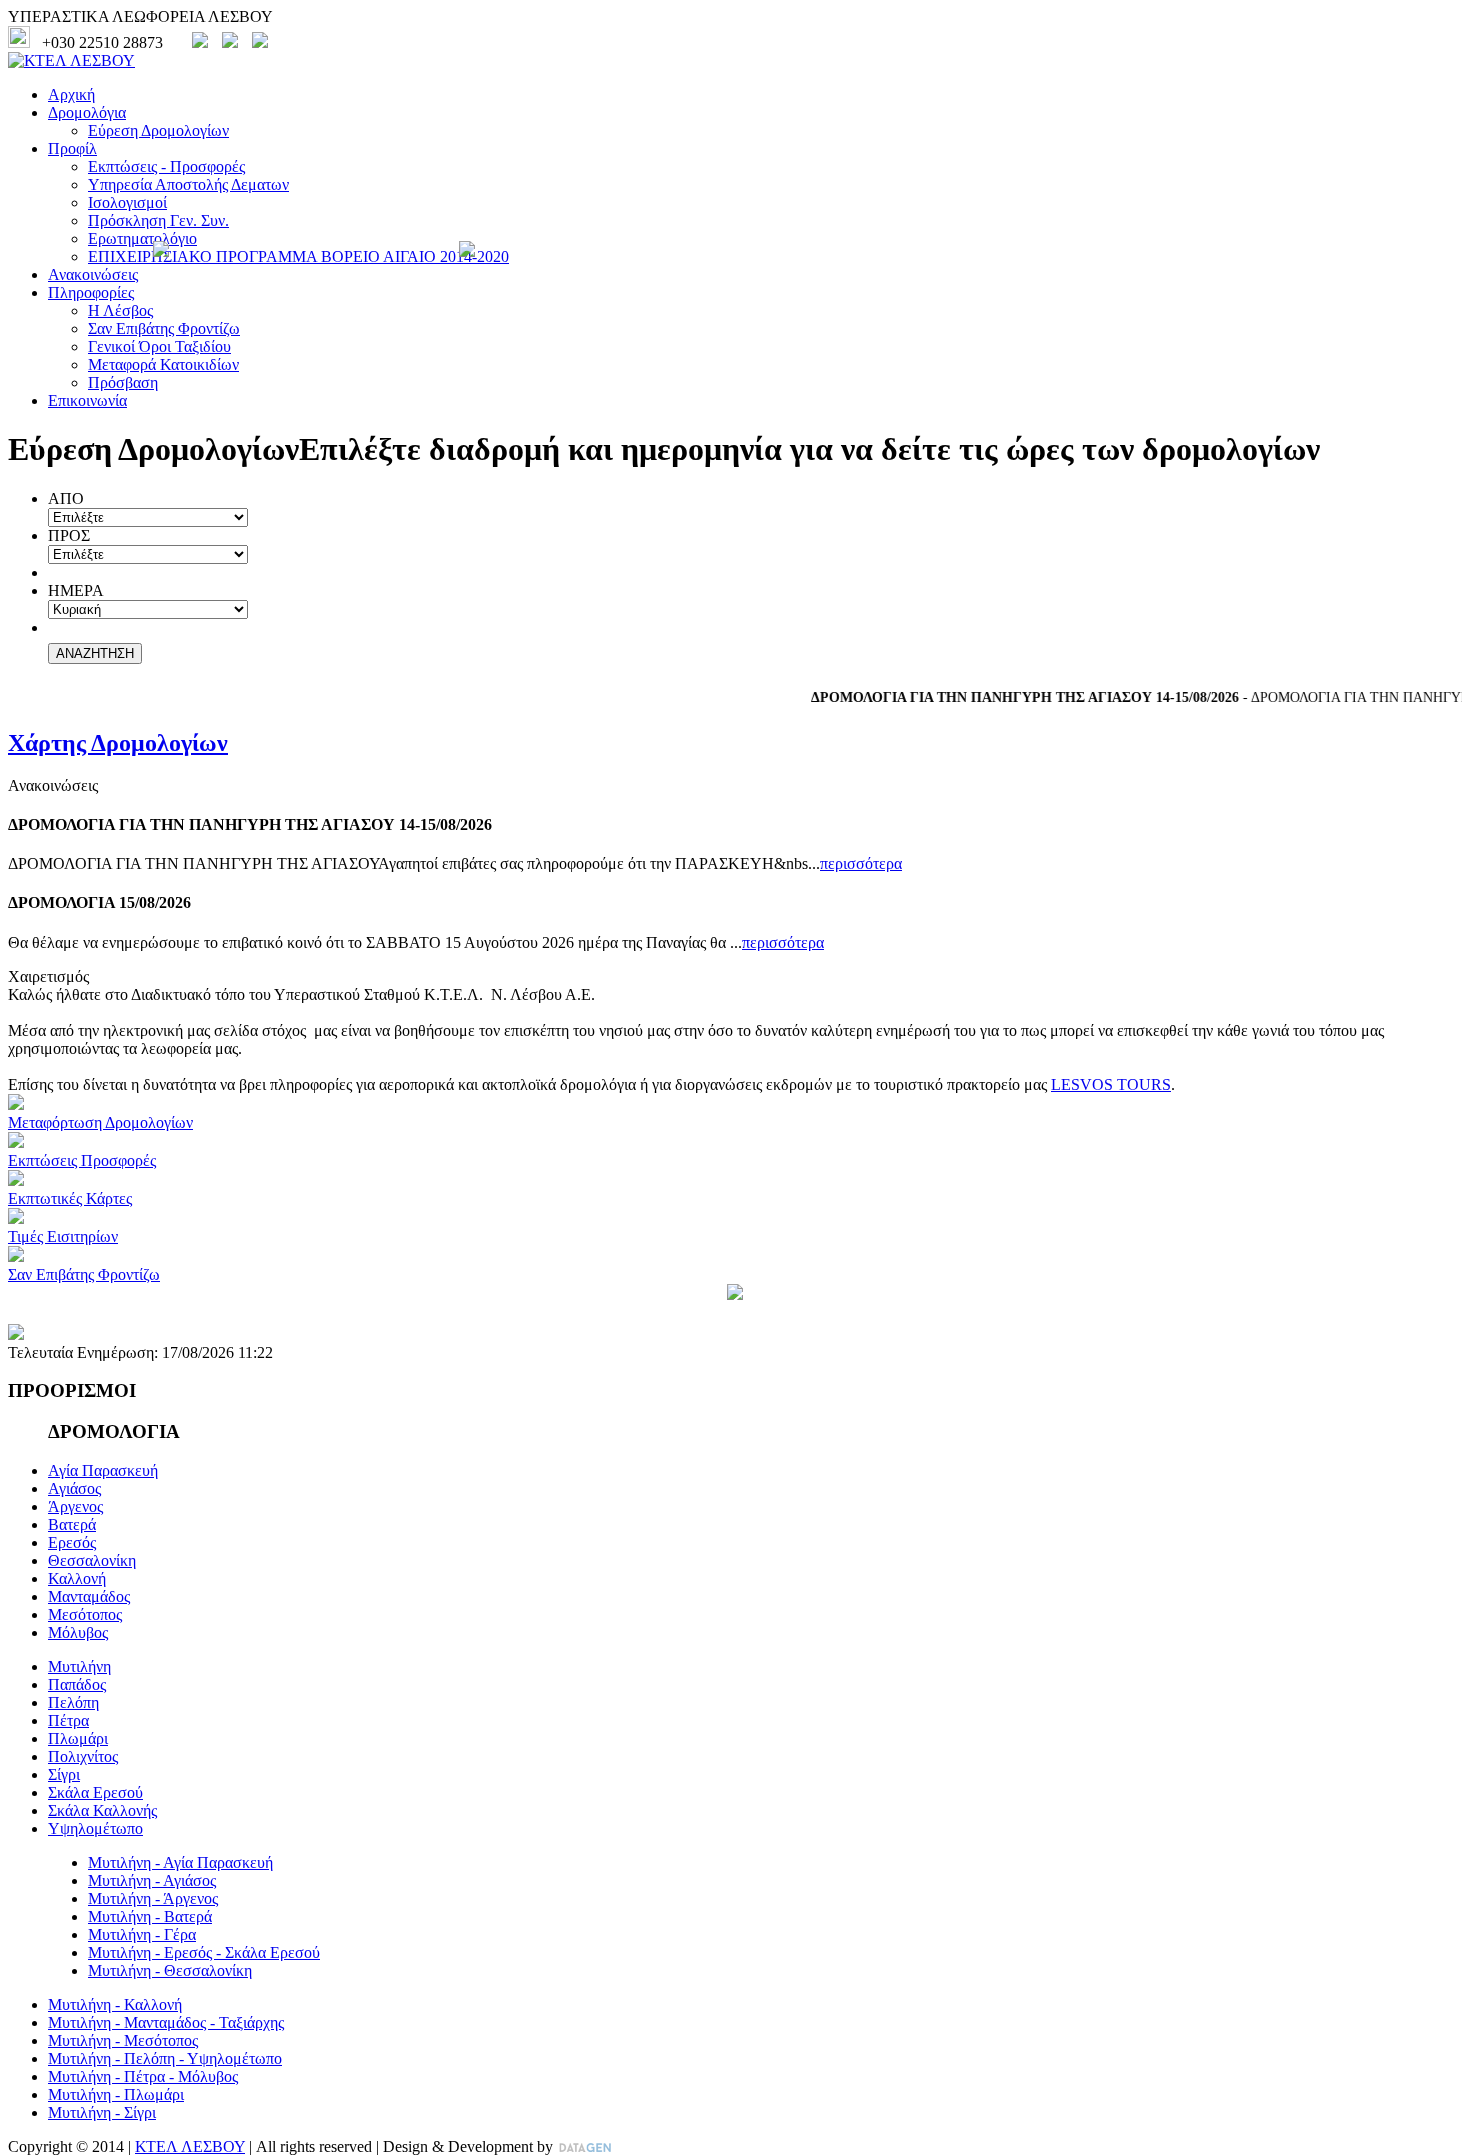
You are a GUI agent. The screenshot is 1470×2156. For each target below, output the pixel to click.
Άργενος (75, 1506)
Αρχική (71, 94)
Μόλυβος (78, 1632)
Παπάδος (77, 1684)
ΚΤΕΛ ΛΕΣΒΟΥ (190, 2146)
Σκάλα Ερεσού (95, 1792)
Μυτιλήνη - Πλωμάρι (116, 2094)
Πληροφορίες (91, 292)
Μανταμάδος (89, 1596)
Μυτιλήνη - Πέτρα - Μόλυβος (143, 2076)
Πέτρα (68, 1720)
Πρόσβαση (123, 382)
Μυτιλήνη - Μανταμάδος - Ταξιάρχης (166, 2022)
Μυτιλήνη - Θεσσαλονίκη (170, 1970)
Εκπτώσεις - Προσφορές (166, 166)
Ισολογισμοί (127, 202)
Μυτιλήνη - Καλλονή (115, 2004)
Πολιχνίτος (83, 1756)
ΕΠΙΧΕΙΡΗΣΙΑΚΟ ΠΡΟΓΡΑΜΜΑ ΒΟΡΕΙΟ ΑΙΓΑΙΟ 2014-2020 (298, 256)
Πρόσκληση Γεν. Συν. (158, 220)
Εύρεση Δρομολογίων (158, 130)
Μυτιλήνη (79, 1666)
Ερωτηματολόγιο (142, 238)
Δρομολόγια (87, 112)
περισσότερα (861, 863)
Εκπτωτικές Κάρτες (70, 1198)
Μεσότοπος (85, 1614)
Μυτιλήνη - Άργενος (153, 1898)
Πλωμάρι (78, 1738)
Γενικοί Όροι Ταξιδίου (159, 346)
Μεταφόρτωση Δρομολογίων (100, 1122)
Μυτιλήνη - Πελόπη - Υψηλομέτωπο (165, 2058)
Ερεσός (72, 1542)
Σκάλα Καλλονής (102, 1810)
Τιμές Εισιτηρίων (63, 1236)
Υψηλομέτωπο (95, 1828)
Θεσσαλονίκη (92, 1560)
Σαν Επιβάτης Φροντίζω (164, 328)
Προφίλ (72, 148)
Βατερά (72, 1524)
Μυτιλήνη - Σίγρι (102, 2112)
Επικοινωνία (87, 400)
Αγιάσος (74, 1488)
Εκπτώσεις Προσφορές (82, 1160)
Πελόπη (73, 1702)
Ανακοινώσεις (93, 274)
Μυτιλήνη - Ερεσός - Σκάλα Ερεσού (204, 1952)
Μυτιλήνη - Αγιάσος (152, 1880)
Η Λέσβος (120, 310)
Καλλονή (77, 1578)
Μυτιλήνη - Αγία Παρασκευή (180, 1862)
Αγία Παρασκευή (103, 1470)
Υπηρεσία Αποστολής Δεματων (188, 184)
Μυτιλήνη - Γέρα (142, 1934)
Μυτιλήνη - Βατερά (150, 1916)
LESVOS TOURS (1111, 1084)
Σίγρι (64, 1774)
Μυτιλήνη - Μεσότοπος (123, 2040)
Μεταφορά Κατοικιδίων (163, 364)
